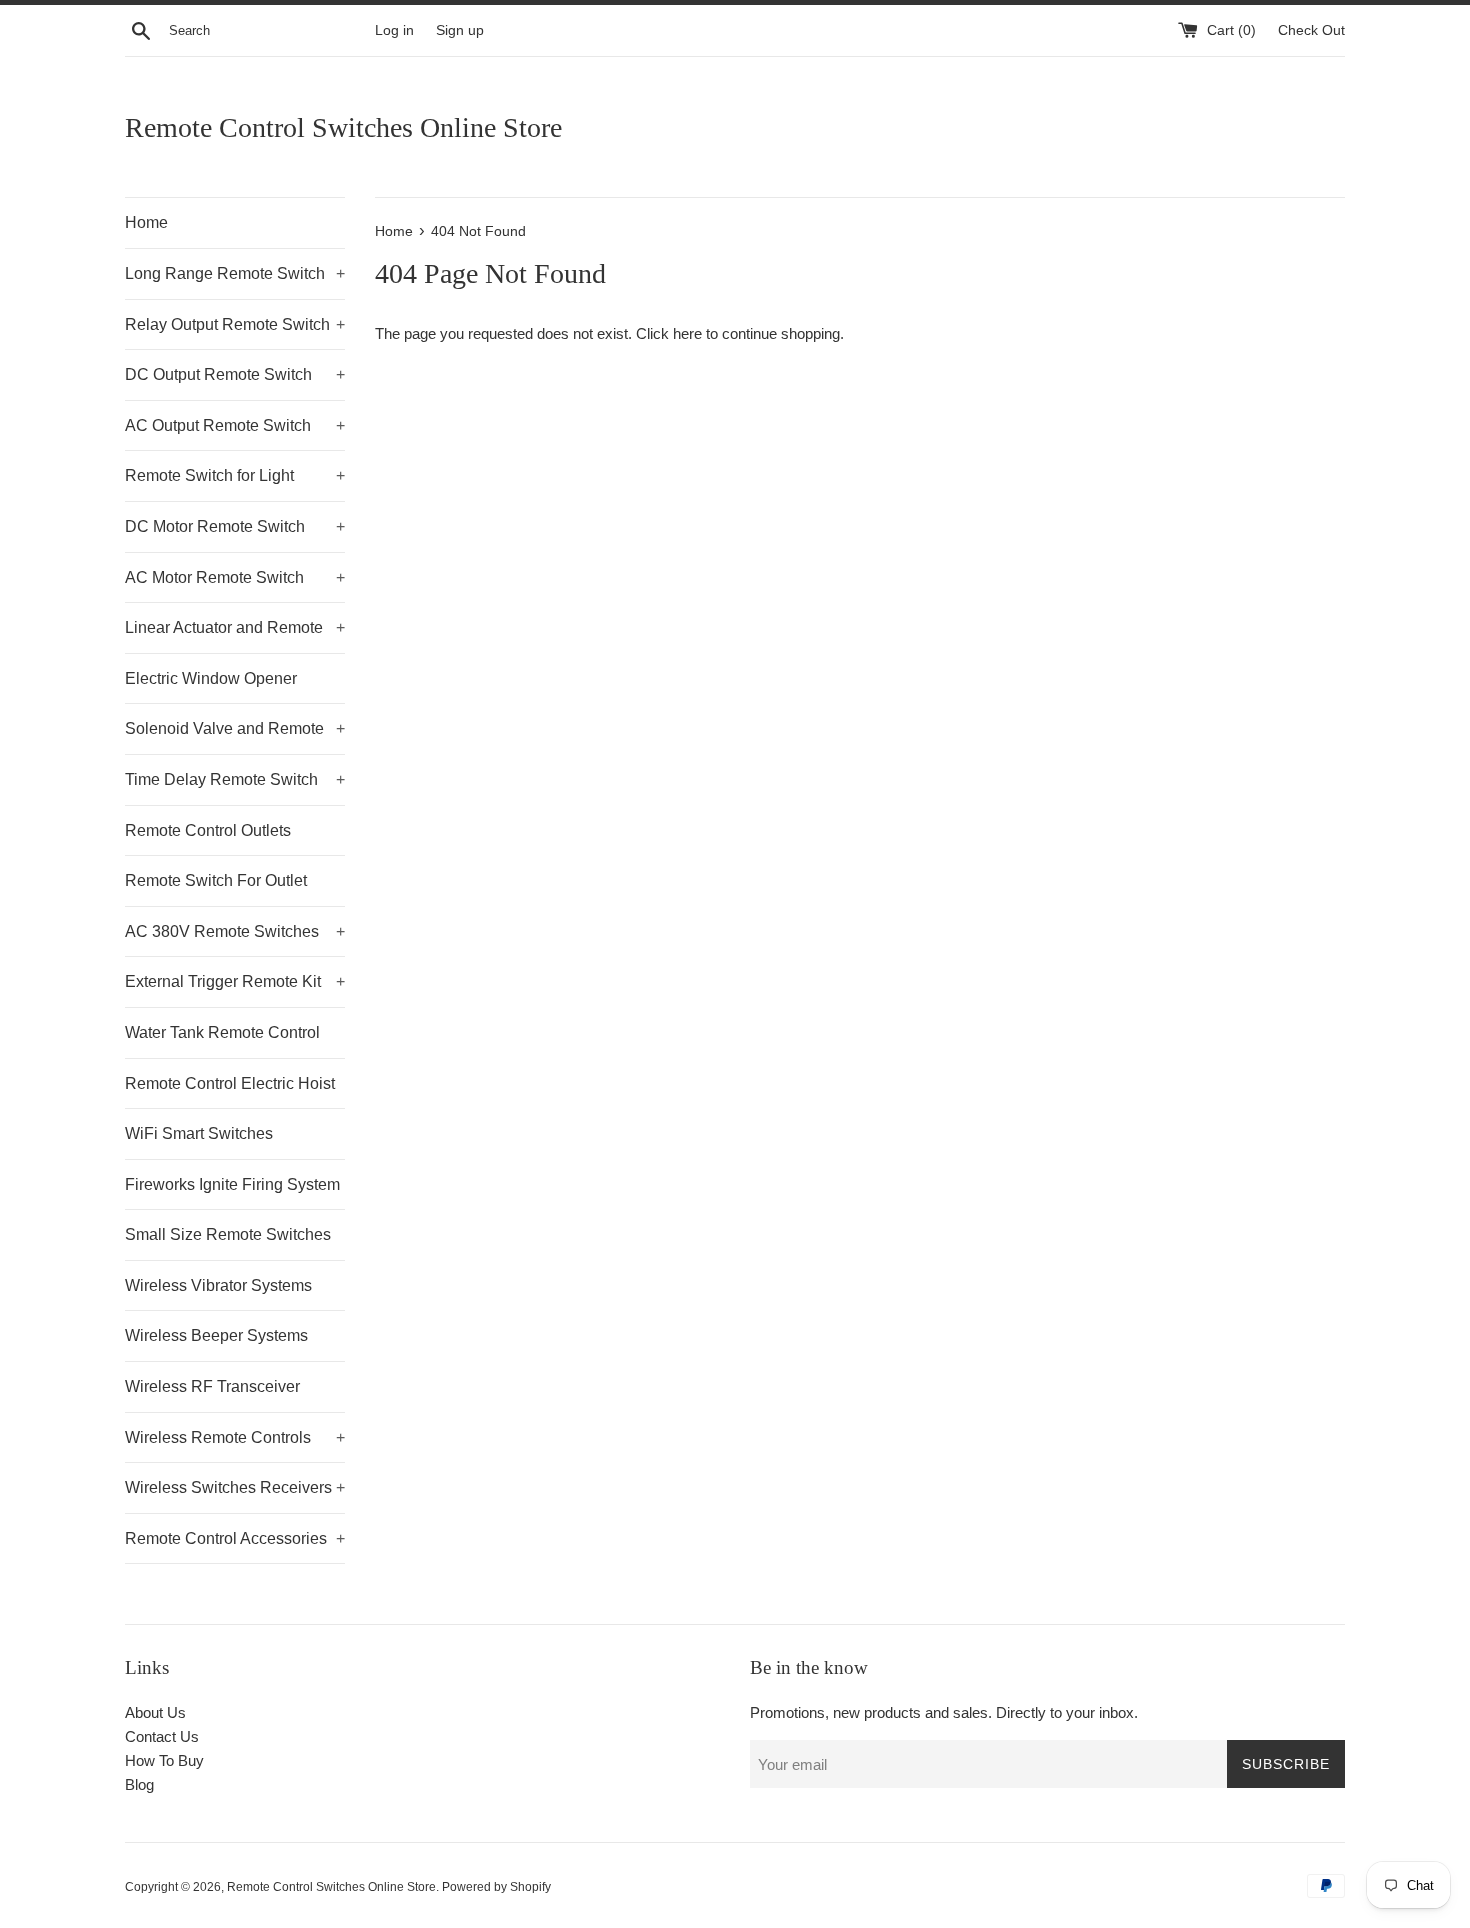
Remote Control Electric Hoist (230, 1083)
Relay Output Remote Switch (235, 324)
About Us (155, 1712)
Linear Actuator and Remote (235, 627)
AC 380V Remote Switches (235, 931)
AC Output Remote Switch (235, 425)
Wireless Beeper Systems (216, 1335)
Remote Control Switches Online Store (343, 127)
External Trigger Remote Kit (235, 981)
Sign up (460, 30)
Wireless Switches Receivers (235, 1487)
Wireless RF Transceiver (212, 1386)
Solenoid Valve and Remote (235, 728)
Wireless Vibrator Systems (218, 1285)
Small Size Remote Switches (228, 1234)
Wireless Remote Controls (235, 1437)
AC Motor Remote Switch (235, 577)
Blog (139, 1784)
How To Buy (164, 1760)
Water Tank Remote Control (222, 1032)
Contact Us (162, 1736)
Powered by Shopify (496, 1887)
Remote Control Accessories (235, 1538)
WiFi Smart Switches (199, 1133)
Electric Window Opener (211, 678)
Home (146, 222)
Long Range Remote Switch (235, 273)
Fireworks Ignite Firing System (232, 1184)
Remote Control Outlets (208, 830)
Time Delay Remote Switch (235, 779)
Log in (394, 30)
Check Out (1311, 30)
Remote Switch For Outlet (216, 880)
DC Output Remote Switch (235, 374)
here (687, 333)
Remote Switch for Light (235, 475)
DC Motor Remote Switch (235, 526)
